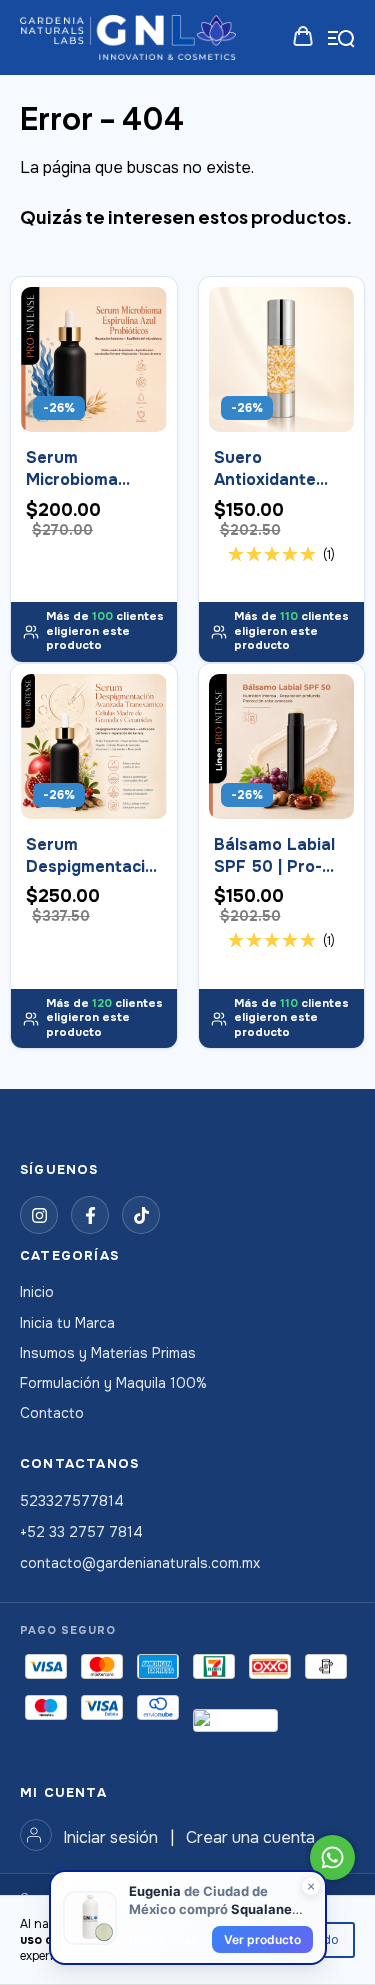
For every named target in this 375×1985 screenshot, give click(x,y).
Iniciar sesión (110, 1837)
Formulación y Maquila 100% (113, 1383)
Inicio (37, 1292)
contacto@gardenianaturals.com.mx (140, 1563)
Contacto (52, 1413)
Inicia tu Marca (67, 1323)
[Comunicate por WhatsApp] (332, 1857)
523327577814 (72, 1501)
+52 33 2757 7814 (81, 1532)
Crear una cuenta (250, 1837)
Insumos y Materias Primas (108, 1353)
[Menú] (341, 37)
